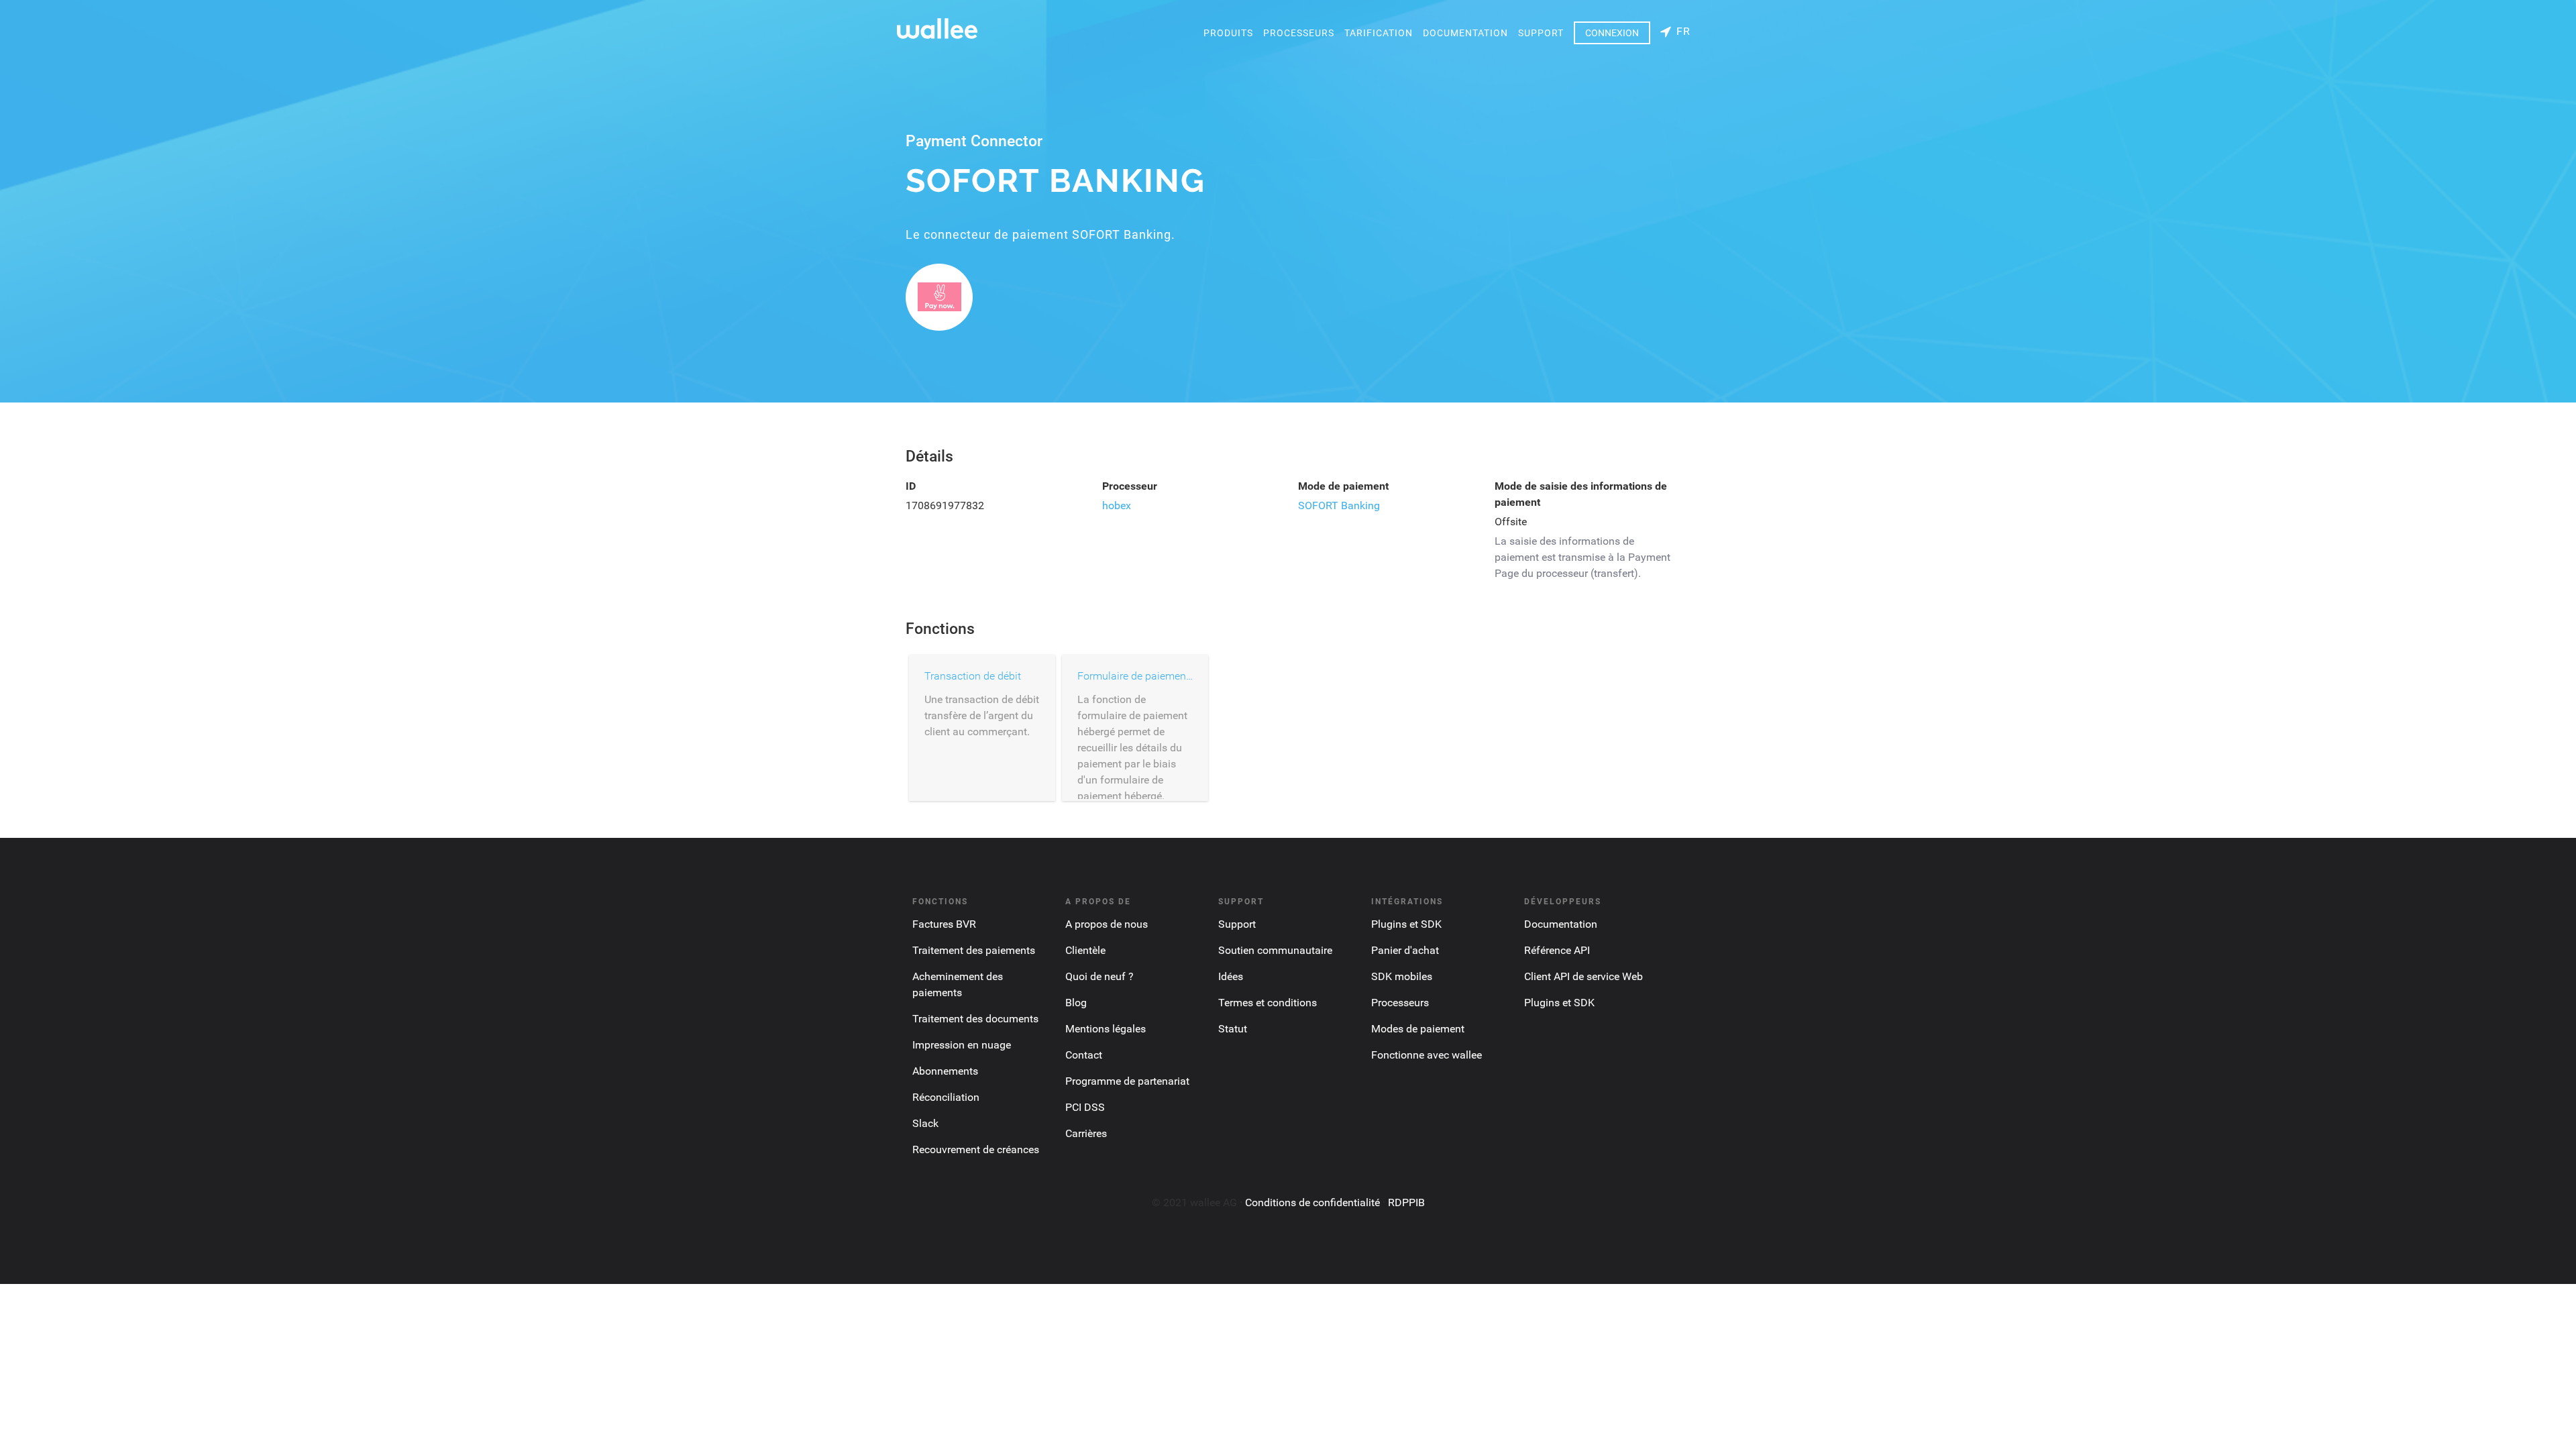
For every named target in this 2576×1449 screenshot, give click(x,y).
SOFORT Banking (1339, 505)
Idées (1231, 976)
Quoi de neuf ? (1099, 976)
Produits (1228, 33)
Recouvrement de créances (976, 1149)
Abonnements (945, 1071)
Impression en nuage (962, 1045)
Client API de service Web (1584, 976)
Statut (1233, 1029)
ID (911, 486)
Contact (1084, 1055)
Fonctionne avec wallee (1427, 1055)
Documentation (1465, 33)
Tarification (1379, 33)
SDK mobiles (1402, 976)
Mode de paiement (1343, 486)
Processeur (1130, 486)
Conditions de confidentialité (1312, 1202)
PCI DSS (1085, 1107)
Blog (1076, 1003)
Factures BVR (944, 924)
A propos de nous (1107, 924)
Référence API (1557, 950)
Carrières (1086, 1133)
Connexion (1612, 33)
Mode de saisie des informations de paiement (1581, 494)
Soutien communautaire (1275, 950)
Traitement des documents (975, 1019)
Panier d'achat (1405, 950)
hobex (1117, 505)
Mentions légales (1106, 1029)
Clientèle (1085, 950)
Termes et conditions (1268, 1003)
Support (1541, 33)
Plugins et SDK (1406, 924)
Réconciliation (946, 1097)
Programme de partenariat (1127, 1081)
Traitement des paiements (974, 950)
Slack (925, 1123)
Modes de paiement (1418, 1029)
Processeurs (1299, 33)
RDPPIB (1406, 1202)
